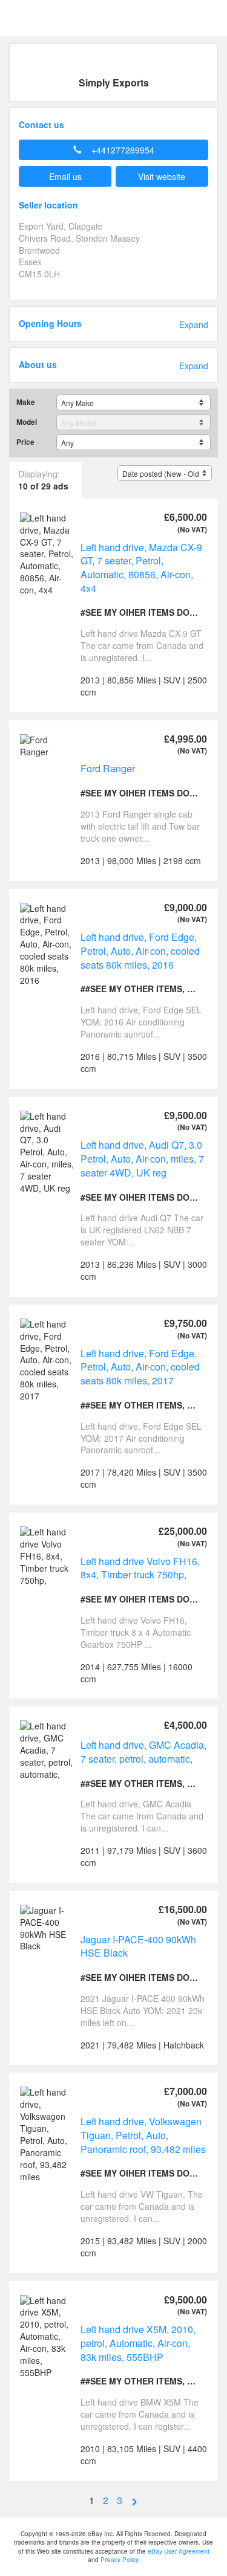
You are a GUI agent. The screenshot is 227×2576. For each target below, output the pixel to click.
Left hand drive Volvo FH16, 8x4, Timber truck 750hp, (140, 1568)
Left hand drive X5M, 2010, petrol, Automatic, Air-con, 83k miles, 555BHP (138, 2343)
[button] (113, 150)
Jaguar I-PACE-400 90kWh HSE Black (138, 1946)
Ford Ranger (108, 768)
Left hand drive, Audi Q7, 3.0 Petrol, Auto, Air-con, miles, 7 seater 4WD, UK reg (142, 1158)
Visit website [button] (162, 176)
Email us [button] (65, 176)
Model (27, 422)
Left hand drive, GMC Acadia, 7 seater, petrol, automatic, (143, 1752)
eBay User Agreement (179, 2551)
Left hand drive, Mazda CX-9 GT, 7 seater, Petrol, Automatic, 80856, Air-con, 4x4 (141, 568)
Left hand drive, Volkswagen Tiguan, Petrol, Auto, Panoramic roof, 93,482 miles (143, 2135)
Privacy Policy (119, 2560)
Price (25, 442)
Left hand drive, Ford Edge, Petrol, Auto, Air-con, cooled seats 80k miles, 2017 (140, 1367)
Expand (194, 325)
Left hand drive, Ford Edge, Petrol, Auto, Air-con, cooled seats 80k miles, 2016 (140, 951)
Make (26, 402)
